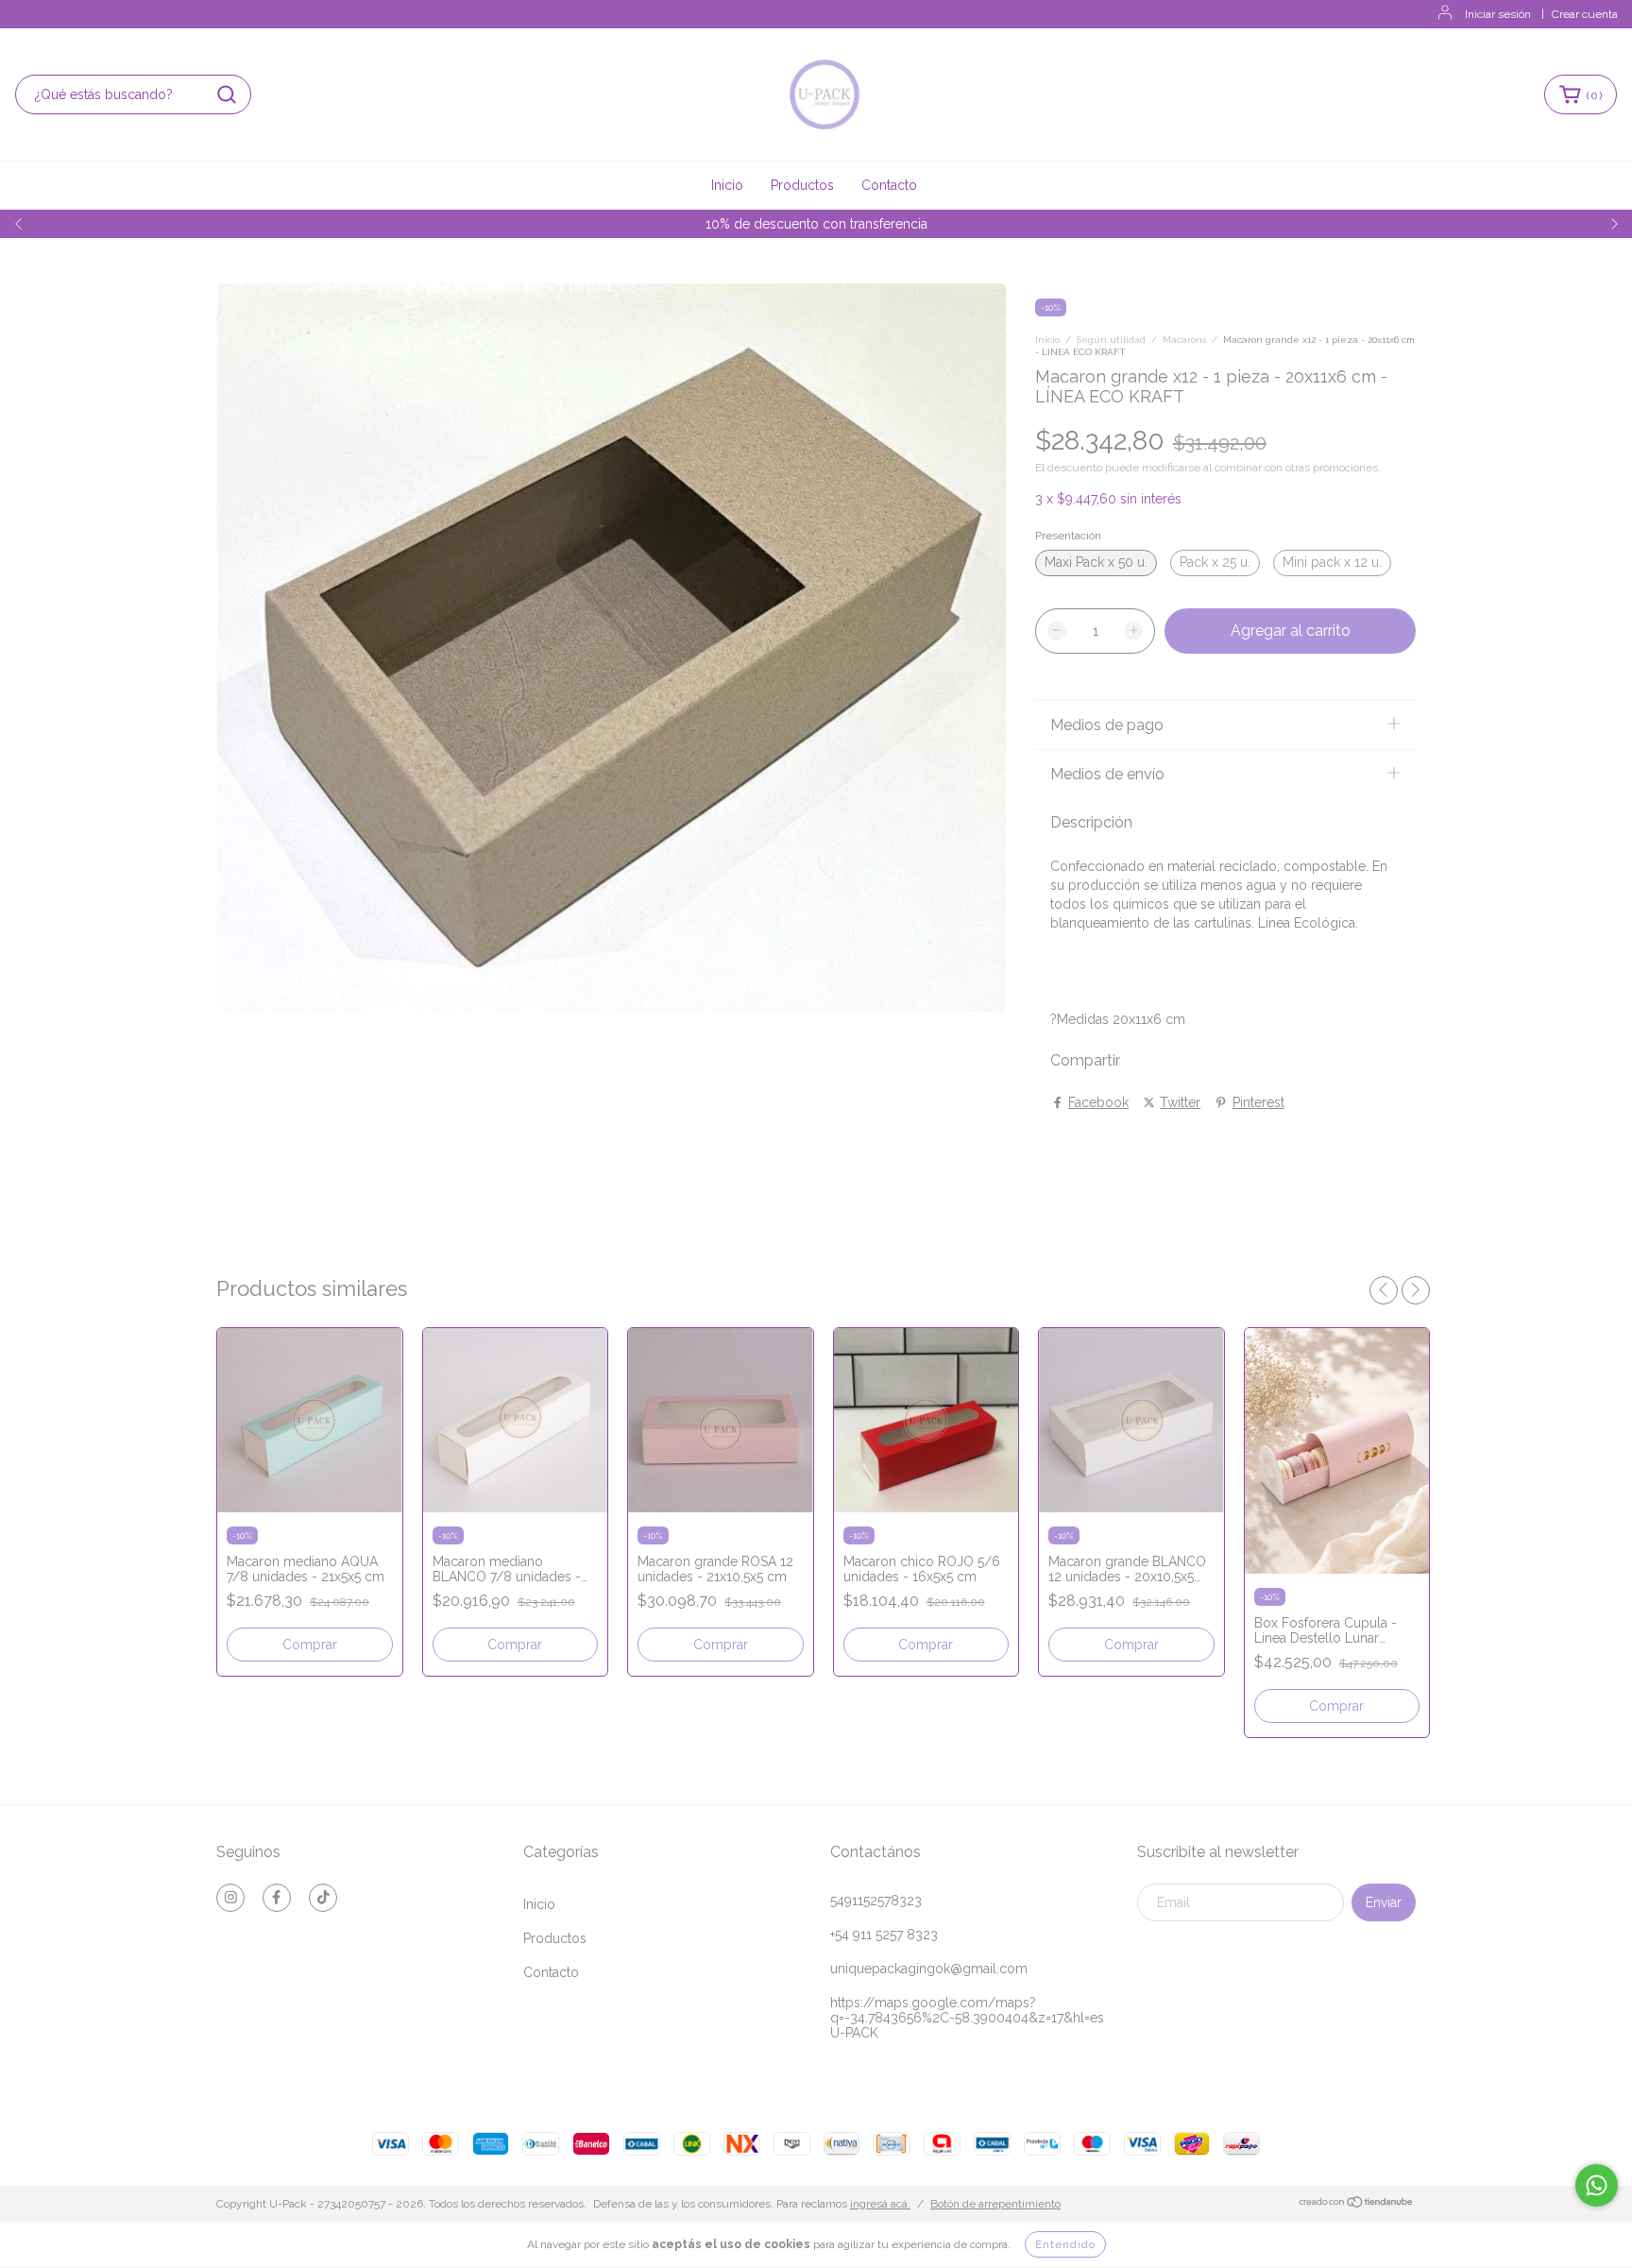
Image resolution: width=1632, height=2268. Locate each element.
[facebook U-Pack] (277, 1898)
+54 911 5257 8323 (884, 1935)
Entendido (1065, 2244)
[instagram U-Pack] (230, 1898)
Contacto (889, 185)
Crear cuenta (1585, 14)
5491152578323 (876, 1901)
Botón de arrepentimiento (995, 2204)
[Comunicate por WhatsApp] (1597, 2185)
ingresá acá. (880, 2204)
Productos (802, 185)
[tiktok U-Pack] (323, 1898)
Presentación (1068, 536)
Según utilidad (1111, 340)
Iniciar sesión (1498, 14)
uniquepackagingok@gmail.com (929, 1969)
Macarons (1184, 340)
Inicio (727, 185)
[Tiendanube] (1357, 2205)
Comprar (310, 1645)
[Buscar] (227, 94)
